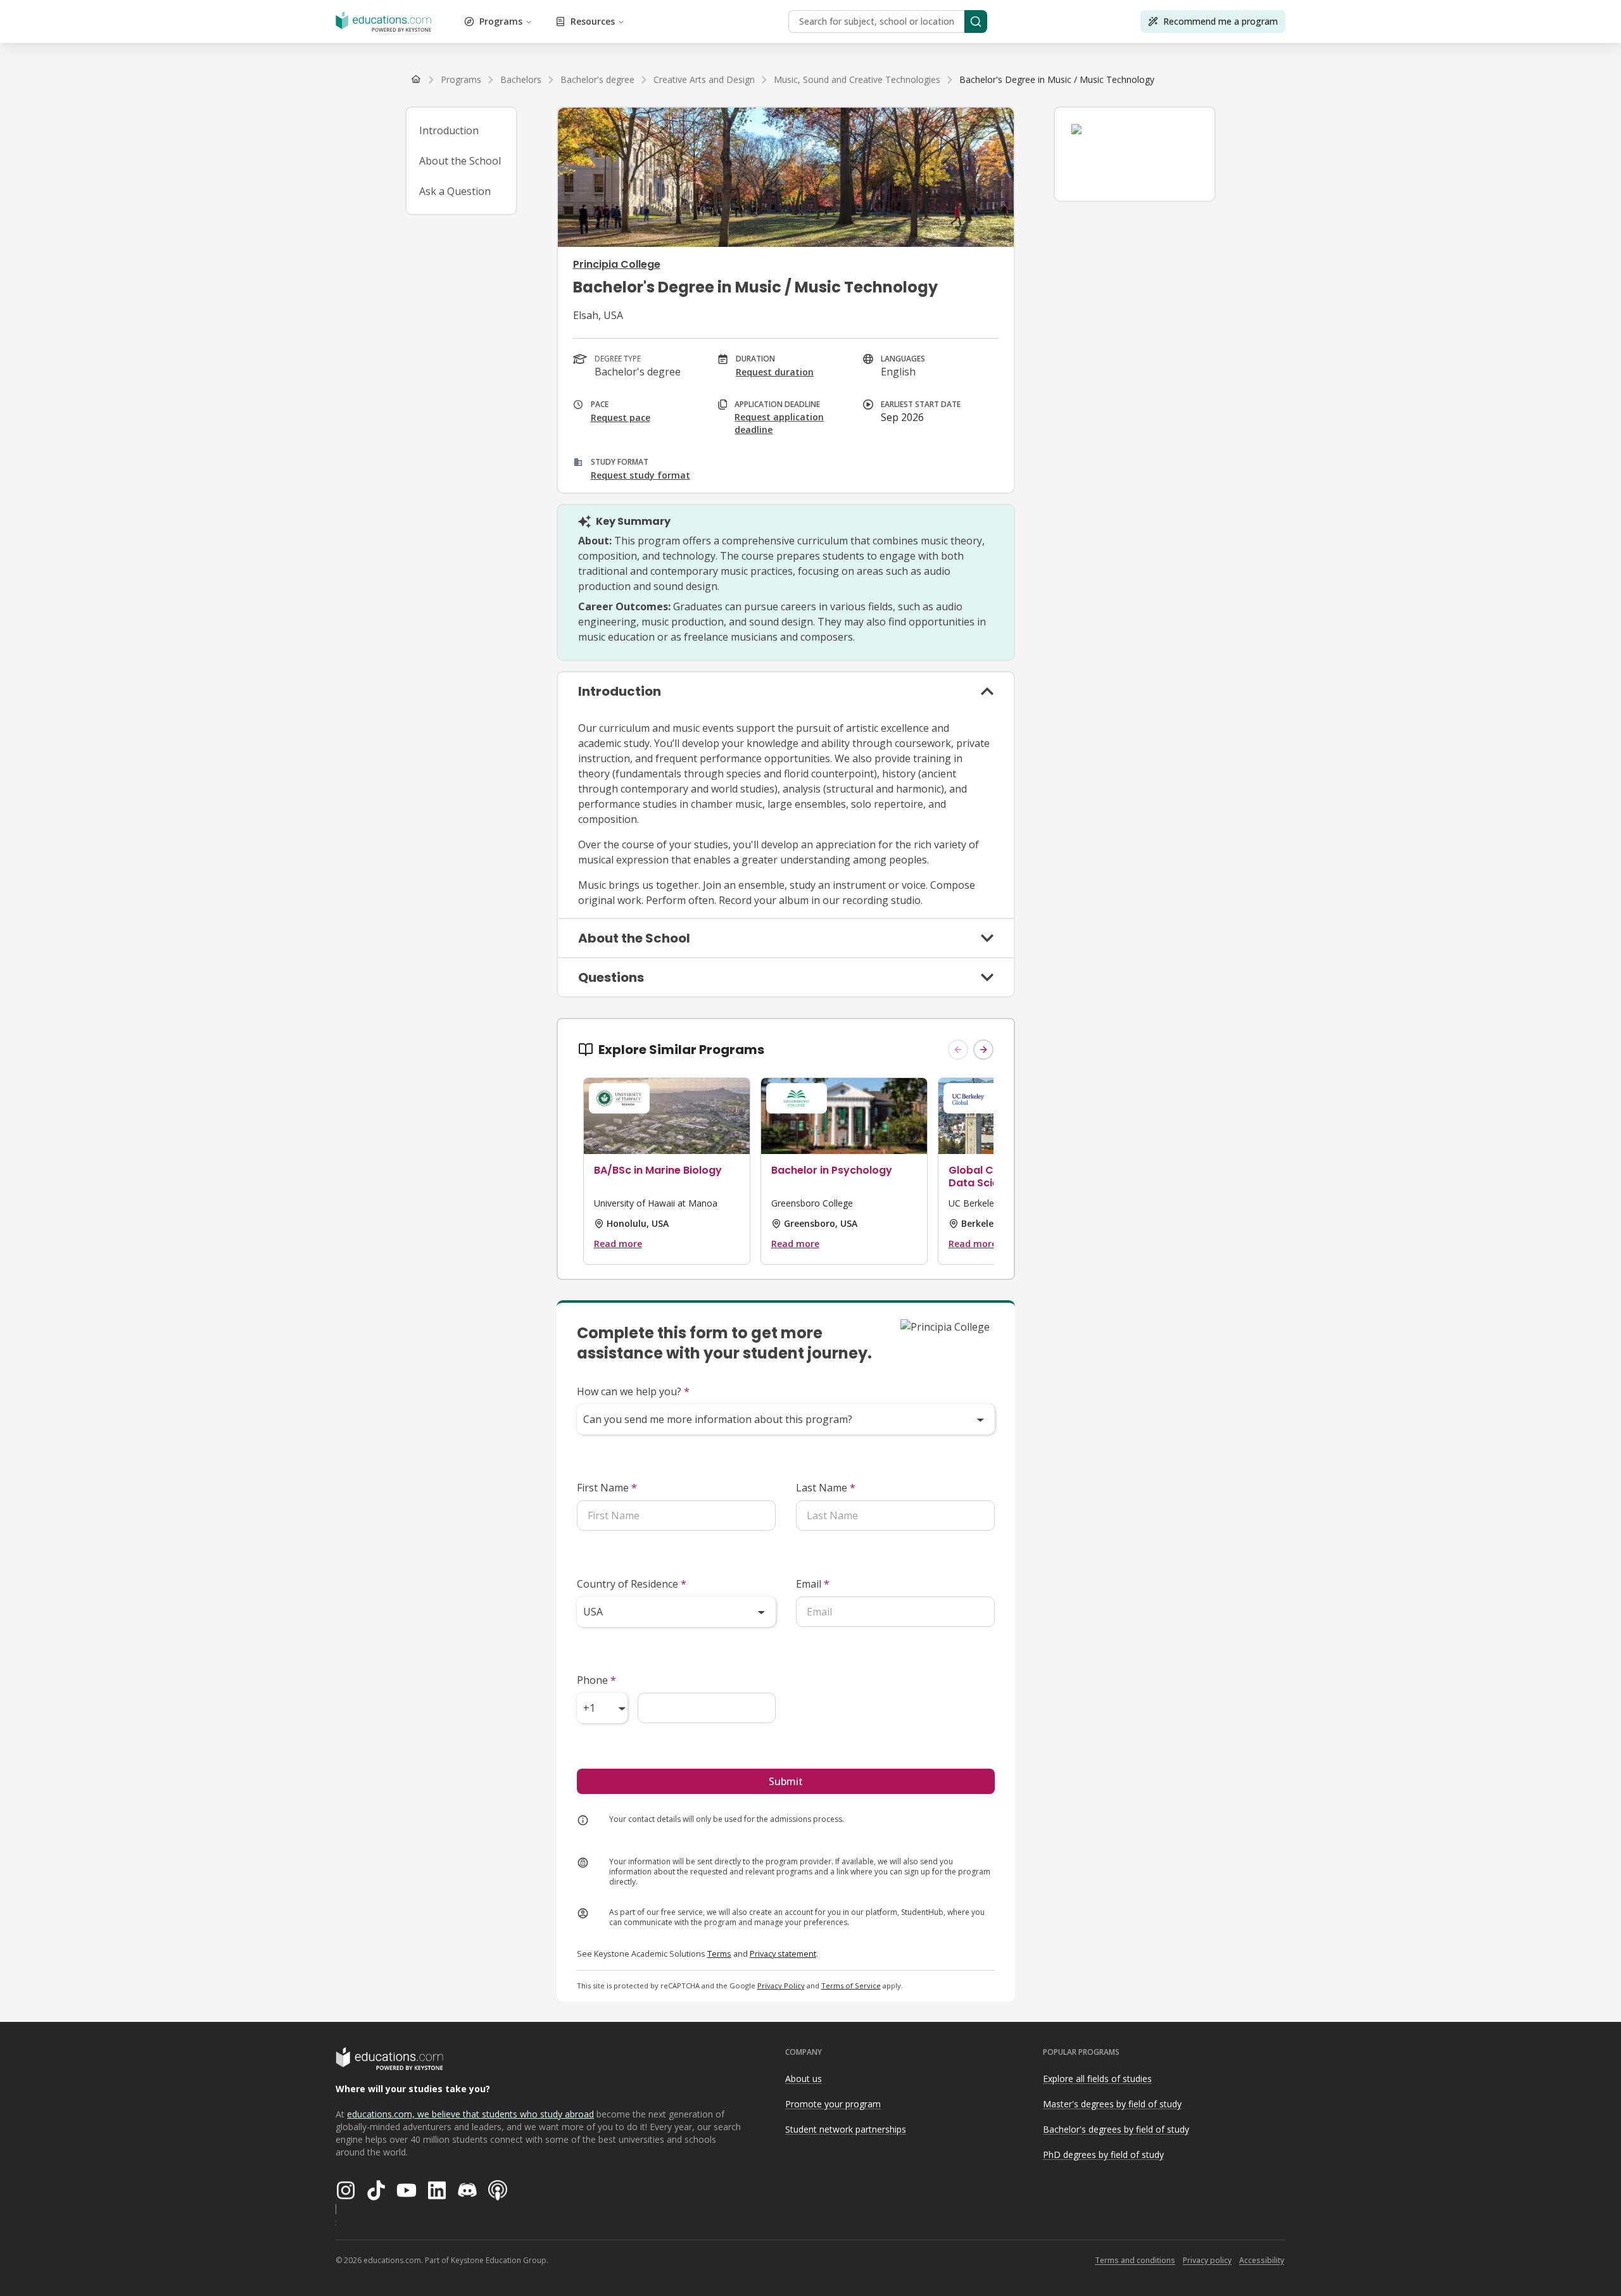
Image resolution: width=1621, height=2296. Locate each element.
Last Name (826, 1488)
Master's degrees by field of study (1112, 2104)
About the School (460, 161)
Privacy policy (1207, 2260)
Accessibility (1262, 2260)
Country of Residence (632, 1584)
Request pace (621, 417)
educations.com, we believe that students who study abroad (470, 2114)
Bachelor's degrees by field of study (1116, 2129)
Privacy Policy (781, 1985)
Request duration (775, 372)
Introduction (449, 130)
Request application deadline (779, 423)
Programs (501, 21)
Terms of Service (851, 1985)
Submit (786, 1781)
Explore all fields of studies (1097, 2079)
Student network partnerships (846, 2129)
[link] (1057, 80)
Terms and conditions (1135, 2260)
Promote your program (833, 2104)
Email (813, 1584)
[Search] (976, 22)
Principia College (617, 264)
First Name (607, 1488)
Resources (593, 21)
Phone (596, 1680)
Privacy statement (783, 1954)
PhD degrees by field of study (1103, 2155)
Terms (719, 1954)
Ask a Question (455, 191)
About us (804, 2079)
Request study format (640, 475)
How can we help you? (633, 1391)
